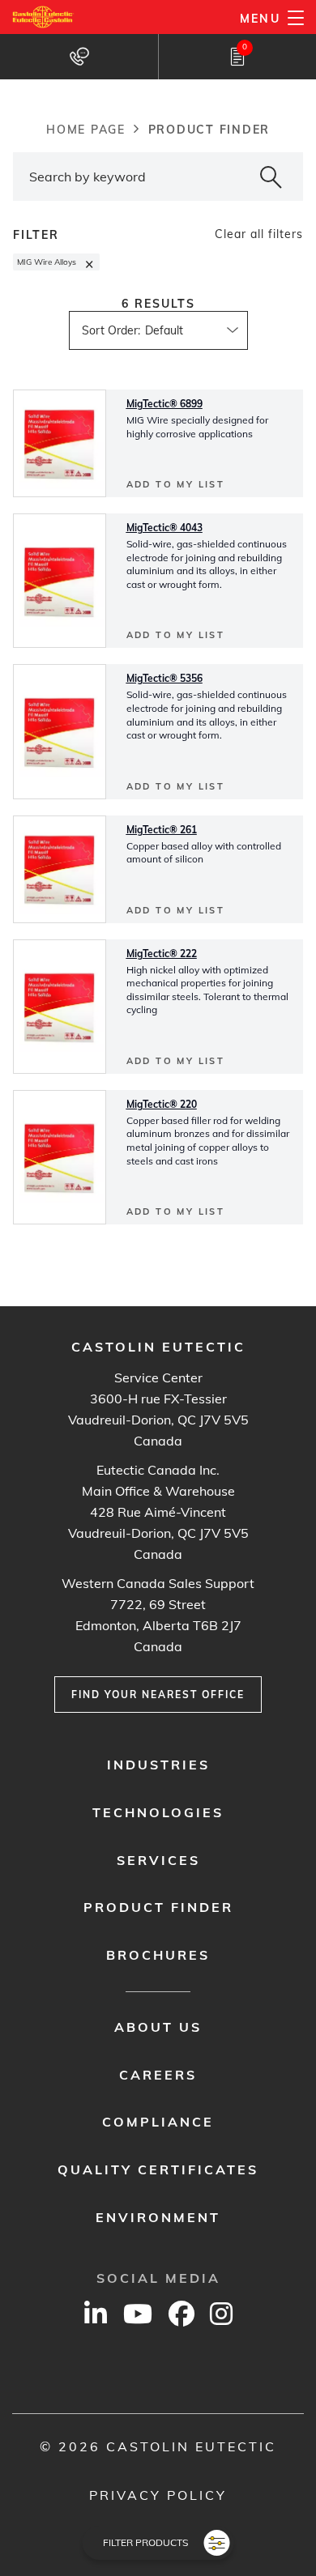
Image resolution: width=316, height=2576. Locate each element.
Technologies (158, 1812)
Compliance (158, 2122)
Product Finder (158, 1907)
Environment (158, 2217)
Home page (86, 130)
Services (158, 1860)
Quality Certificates (158, 2169)
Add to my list (176, 484)
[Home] (43, 17)
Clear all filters (259, 234)
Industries (158, 1765)
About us (158, 2027)
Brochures (158, 1955)
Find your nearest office (158, 1695)
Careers (158, 2075)
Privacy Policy (158, 2495)
